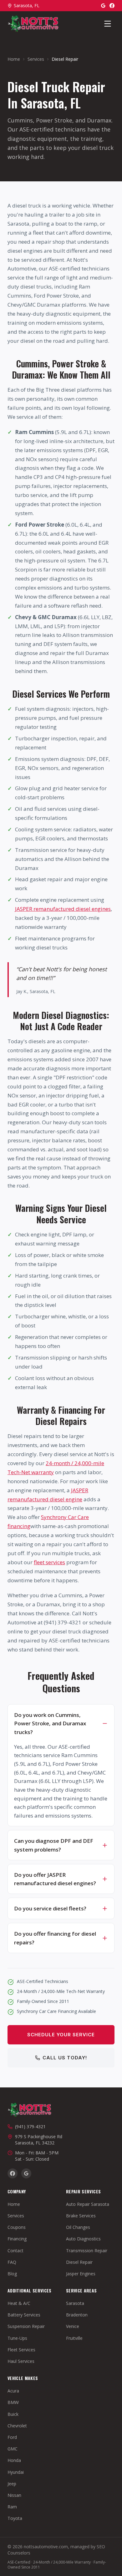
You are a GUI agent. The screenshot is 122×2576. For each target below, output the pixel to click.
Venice (73, 2326)
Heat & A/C (19, 2303)
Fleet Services (21, 2350)
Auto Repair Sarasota (88, 2204)
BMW (13, 2402)
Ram (12, 2507)
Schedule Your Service (61, 2035)
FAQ (12, 2262)
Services (36, 59)
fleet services (49, 1562)
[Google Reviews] (103, 6)
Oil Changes (78, 2227)
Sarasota (75, 2303)
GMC (13, 2449)
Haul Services (21, 2361)
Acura (13, 2391)
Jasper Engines (81, 2274)
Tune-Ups (17, 2338)
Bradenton (77, 2315)
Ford (12, 2437)
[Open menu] (108, 24)
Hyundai (16, 2472)
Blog (12, 2274)
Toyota (15, 2518)
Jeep (12, 2484)
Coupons (17, 2227)
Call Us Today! (65, 2058)
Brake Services (81, 2216)
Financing (17, 2239)
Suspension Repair (26, 2326)
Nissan (14, 2495)
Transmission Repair (87, 2251)
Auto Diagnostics (83, 2239)
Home (14, 59)
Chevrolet (17, 2426)
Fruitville (74, 2338)
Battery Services (24, 2315)
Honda (14, 2460)
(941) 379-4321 (30, 2127)
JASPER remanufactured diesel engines (63, 909)
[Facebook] (112, 6)
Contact (15, 2251)
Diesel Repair (79, 2262)
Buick (13, 2414)
